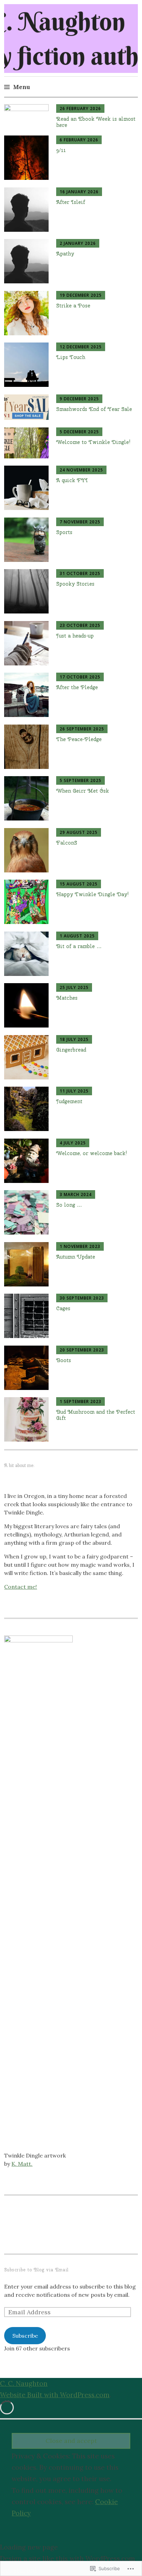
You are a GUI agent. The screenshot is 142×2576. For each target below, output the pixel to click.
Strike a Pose (73, 306)
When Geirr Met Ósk (83, 791)
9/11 (61, 150)
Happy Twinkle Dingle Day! (93, 894)
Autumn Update (76, 1257)
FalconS (67, 843)
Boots (64, 1360)
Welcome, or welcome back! (92, 1153)
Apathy (65, 254)
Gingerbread (71, 1050)
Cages (63, 1308)
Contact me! (21, 1587)
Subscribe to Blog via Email (36, 2270)
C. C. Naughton (24, 2383)
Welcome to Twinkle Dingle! (93, 442)
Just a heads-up (75, 636)
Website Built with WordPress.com (55, 2395)
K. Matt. (22, 2164)
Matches (67, 998)
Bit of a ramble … (79, 946)
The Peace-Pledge (79, 739)
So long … (69, 1205)
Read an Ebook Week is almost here (96, 122)
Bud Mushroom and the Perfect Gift (96, 1415)
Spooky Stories (75, 584)
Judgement (69, 1101)
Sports (64, 532)
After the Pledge (77, 687)
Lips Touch (71, 357)
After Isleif (71, 202)
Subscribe (25, 2336)
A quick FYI (72, 480)
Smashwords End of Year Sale (94, 409)
